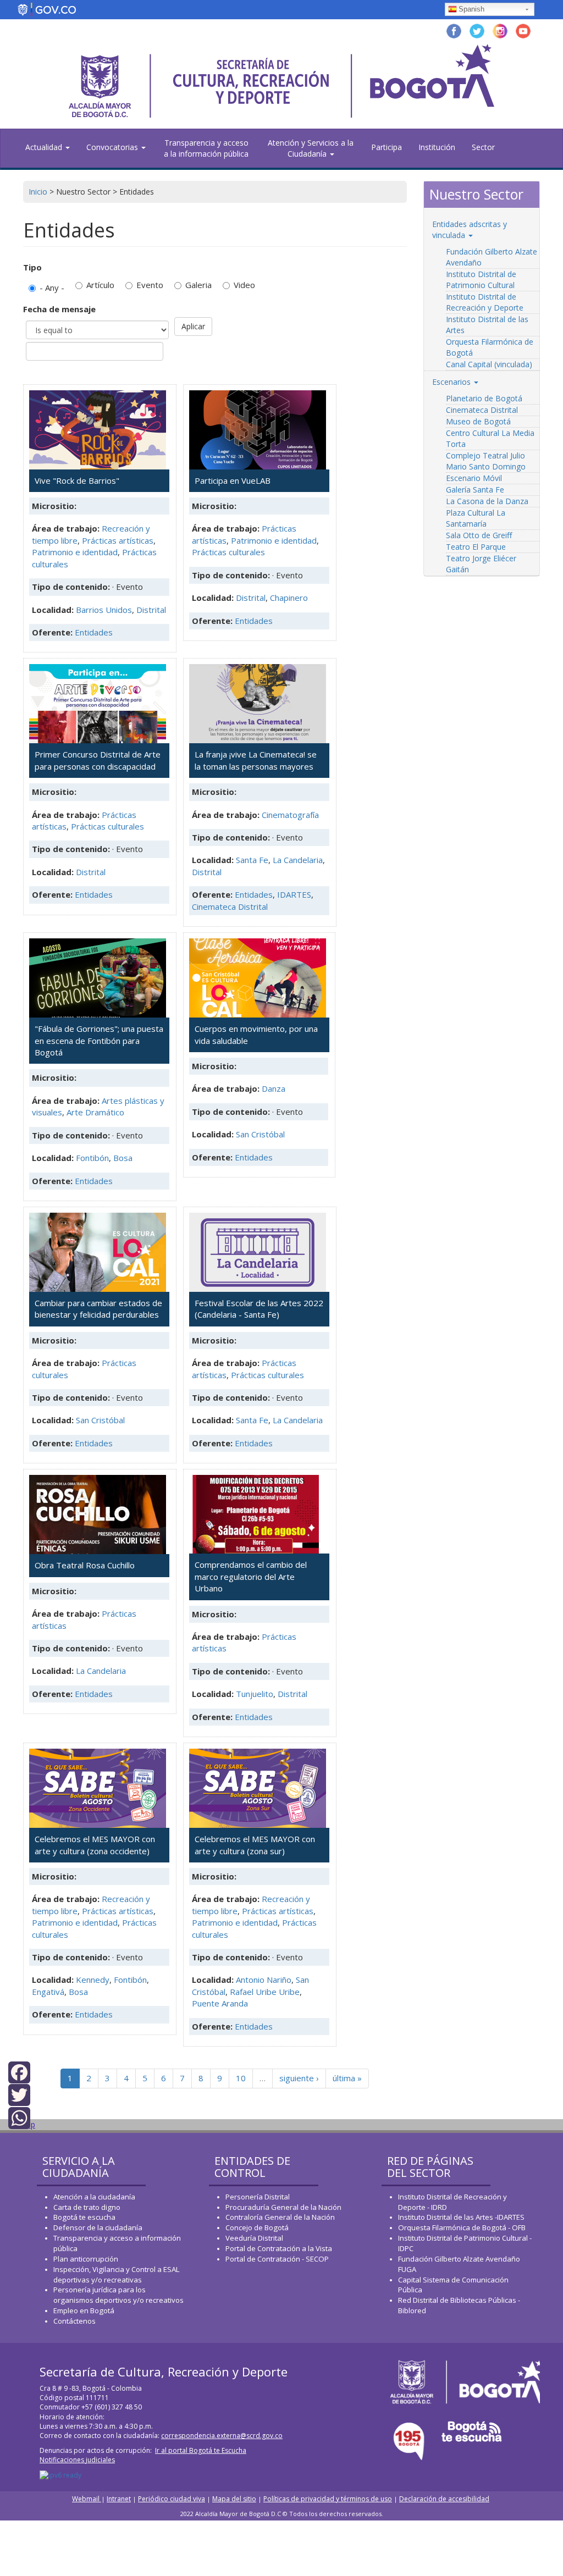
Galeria (198, 285)
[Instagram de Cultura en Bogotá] (500, 30)
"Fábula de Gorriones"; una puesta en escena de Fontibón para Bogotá (99, 1040)
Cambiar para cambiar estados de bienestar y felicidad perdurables (98, 1309)
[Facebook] (19, 2072)
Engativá (48, 1992)
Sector (483, 147)
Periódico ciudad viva (172, 2499)
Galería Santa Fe (475, 490)
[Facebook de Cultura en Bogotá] (454, 30)
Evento (150, 285)
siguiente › (299, 2078)
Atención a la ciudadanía (94, 2197)
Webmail (87, 2499)
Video (244, 285)
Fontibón (92, 1158)
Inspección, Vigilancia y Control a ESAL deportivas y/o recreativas (116, 2274)
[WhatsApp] (19, 2117)
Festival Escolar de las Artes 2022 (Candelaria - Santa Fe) (259, 1309)
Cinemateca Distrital (230, 906)
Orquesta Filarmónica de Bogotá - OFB (462, 2227)
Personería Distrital (258, 2197)
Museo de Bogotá (478, 421)
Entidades (94, 632)
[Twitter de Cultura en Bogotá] (477, 30)
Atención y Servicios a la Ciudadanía (311, 148)
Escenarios (452, 382)
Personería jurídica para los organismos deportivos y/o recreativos (118, 2295)
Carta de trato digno (87, 2207)
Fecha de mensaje (59, 309)
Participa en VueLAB (233, 480)
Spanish (471, 9)
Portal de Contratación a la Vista (279, 2248)
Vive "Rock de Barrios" (77, 480)
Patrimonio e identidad (75, 552)
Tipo (32, 267)
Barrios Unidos (104, 610)
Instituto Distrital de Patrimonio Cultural (481, 280)
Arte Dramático (95, 1112)
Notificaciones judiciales (77, 2460)
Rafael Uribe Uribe (265, 1992)
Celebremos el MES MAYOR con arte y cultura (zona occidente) (95, 1845)
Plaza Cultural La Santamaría (476, 518)
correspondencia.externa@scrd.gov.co (222, 2436)
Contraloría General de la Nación (280, 2217)
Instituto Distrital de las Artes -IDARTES (462, 2217)
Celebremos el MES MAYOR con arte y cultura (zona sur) (255, 1845)
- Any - (52, 288)
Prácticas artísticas (118, 540)
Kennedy (93, 1980)
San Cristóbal (260, 1134)
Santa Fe (252, 860)
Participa (387, 147)
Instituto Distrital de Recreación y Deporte (485, 302)
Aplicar (193, 326)
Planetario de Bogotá (484, 398)
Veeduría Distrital (254, 2238)
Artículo (100, 285)
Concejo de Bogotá (257, 2227)
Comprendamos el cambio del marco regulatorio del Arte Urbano (251, 1576)
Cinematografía (290, 815)
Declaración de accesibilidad (444, 2499)
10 (241, 2078)
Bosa (123, 1158)
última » (347, 2078)
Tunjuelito (255, 1694)
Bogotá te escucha (84, 2217)
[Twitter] (19, 2094)
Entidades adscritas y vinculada (470, 230)
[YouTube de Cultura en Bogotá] (523, 30)
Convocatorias (113, 147)
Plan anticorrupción (86, 2259)
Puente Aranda (220, 2003)
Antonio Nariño (264, 1980)
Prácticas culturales (228, 552)
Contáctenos (74, 2321)
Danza (274, 1088)
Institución (437, 147)
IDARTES (294, 894)
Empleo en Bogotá (84, 2310)
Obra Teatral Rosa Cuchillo (85, 1565)
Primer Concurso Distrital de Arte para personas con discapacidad (98, 760)
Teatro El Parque (476, 547)
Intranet (119, 2499)
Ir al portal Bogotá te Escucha (201, 2450)
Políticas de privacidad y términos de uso (328, 2499)
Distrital (151, 610)
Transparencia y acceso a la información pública (206, 148)
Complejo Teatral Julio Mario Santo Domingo (486, 461)
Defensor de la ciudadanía (98, 2227)
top (29, 2124)
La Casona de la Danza (487, 501)
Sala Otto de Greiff (479, 535)
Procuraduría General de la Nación (283, 2207)
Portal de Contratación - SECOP (277, 2259)
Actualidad (45, 147)
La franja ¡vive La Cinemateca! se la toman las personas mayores (256, 760)
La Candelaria (298, 860)
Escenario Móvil (474, 478)
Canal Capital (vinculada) (489, 364)
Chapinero (289, 598)
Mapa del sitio (234, 2499)
